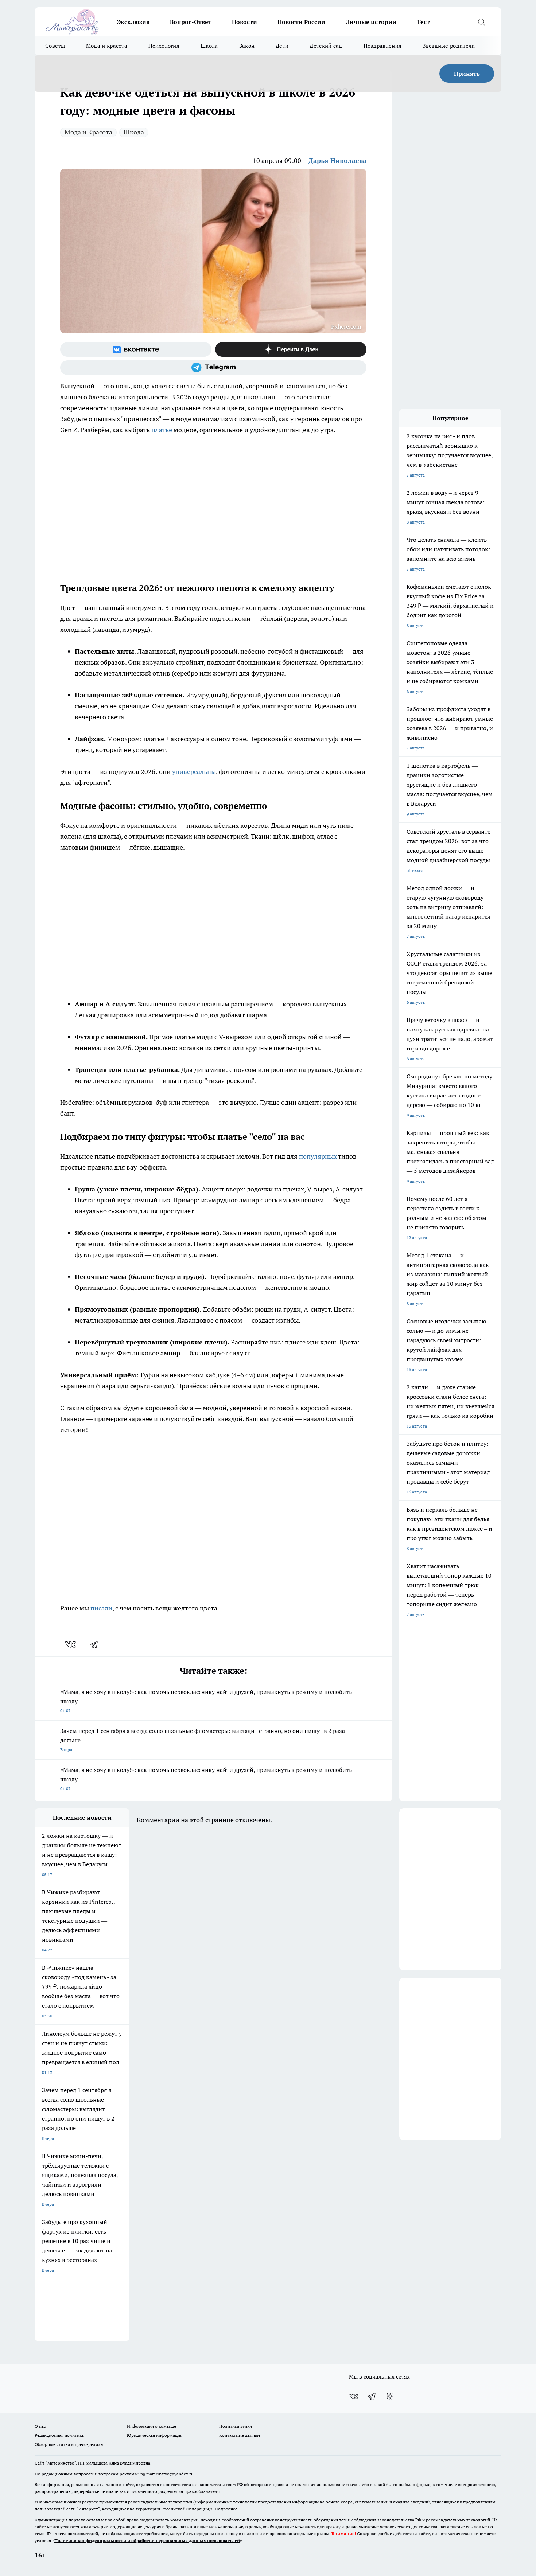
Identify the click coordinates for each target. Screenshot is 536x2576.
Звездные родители (449, 46)
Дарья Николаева (337, 160)
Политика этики (236, 2426)
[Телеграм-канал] (213, 368)
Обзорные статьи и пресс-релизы (69, 2444)
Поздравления (383, 46)
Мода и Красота (88, 132)
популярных (319, 1156)
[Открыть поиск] (481, 22)
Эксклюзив (133, 22)
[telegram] (96, 1644)
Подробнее (226, 2509)
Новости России (301, 22)
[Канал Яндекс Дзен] (291, 349)
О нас (40, 2426)
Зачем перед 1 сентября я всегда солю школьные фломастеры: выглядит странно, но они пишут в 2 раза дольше (203, 1740)
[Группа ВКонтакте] (136, 349)
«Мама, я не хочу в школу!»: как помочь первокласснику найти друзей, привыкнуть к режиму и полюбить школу (206, 1701)
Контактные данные (240, 2435)
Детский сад (326, 46)
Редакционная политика (59, 2435)
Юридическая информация (155, 2435)
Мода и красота (107, 46)
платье (162, 430)
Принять (467, 74)
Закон (247, 46)
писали (101, 1608)
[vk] (71, 1644)
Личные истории (371, 22)
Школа (209, 46)
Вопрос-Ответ (191, 22)
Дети (282, 46)
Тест (423, 22)
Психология (164, 46)
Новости (244, 22)
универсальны (194, 772)
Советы (55, 46)
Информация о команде (152, 2426)
